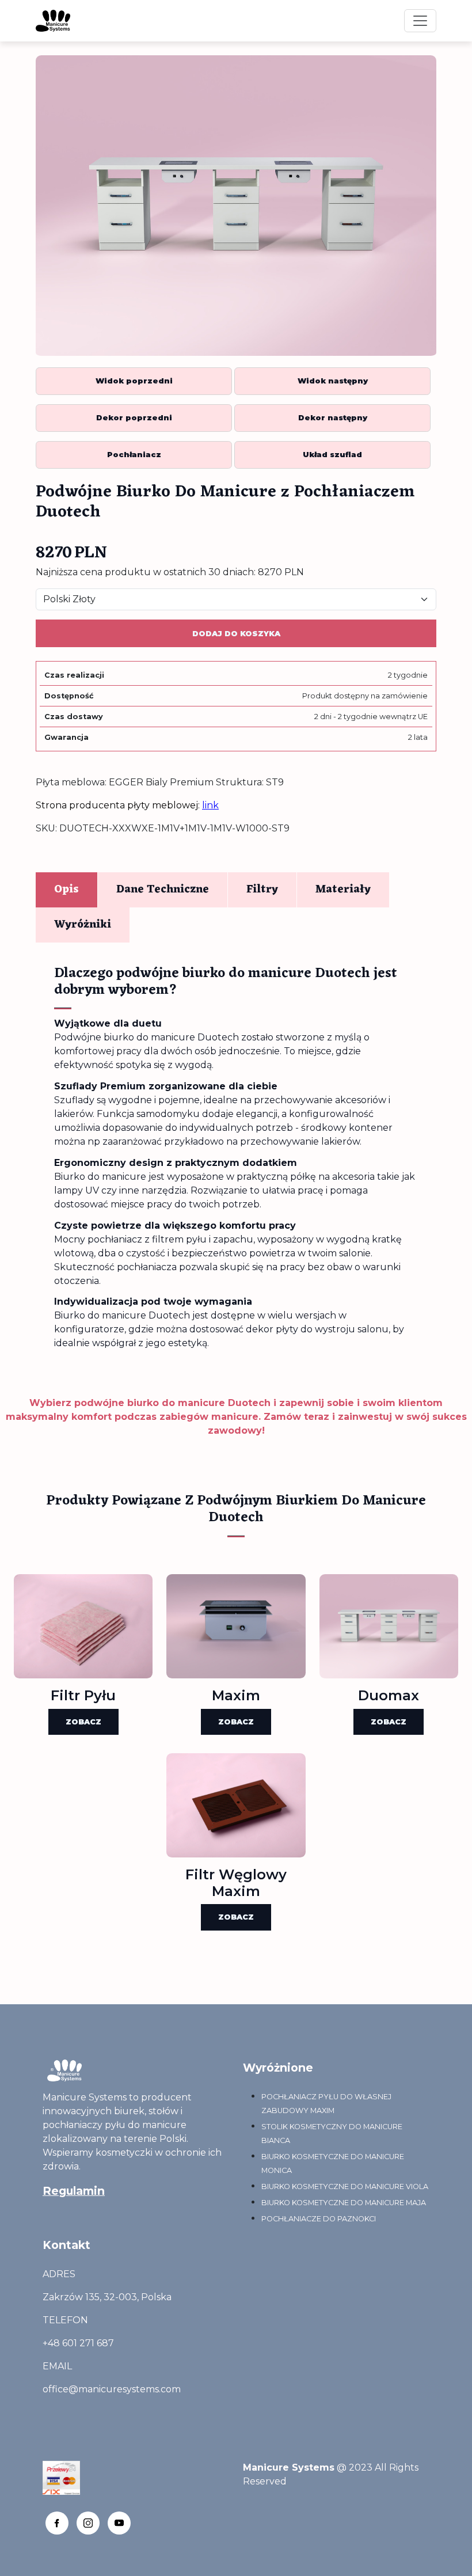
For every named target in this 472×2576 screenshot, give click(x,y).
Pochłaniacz (134, 455)
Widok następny (333, 381)
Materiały (343, 890)
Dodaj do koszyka (236, 634)
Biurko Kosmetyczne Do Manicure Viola (345, 2186)
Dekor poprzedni (134, 418)
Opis (66, 890)
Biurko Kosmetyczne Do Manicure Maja (344, 2203)
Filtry (262, 890)
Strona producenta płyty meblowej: (127, 805)
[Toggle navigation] (420, 21)
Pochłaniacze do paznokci (319, 2219)
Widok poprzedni (134, 381)
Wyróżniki (83, 925)
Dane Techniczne (163, 890)
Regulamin (74, 2191)
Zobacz (83, 1722)
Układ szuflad (332, 455)
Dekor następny (333, 418)
